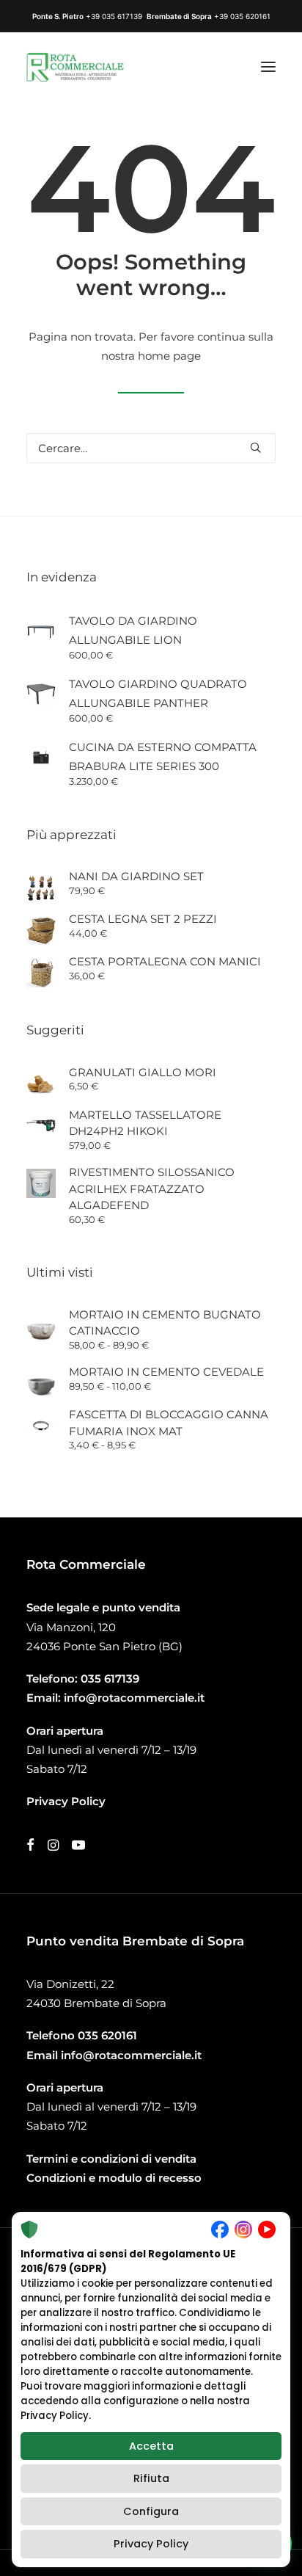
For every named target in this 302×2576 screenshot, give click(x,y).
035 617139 (110, 1679)
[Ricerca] (151, 448)
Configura (151, 2511)
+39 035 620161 (242, 16)
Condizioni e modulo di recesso (114, 2178)
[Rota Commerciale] (75, 67)
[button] (268, 67)
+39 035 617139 (114, 16)
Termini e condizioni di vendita (111, 2159)
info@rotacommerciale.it (134, 1698)
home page (169, 356)
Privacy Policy (151, 2544)
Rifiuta (151, 2478)
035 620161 (107, 2035)
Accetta (151, 2446)
